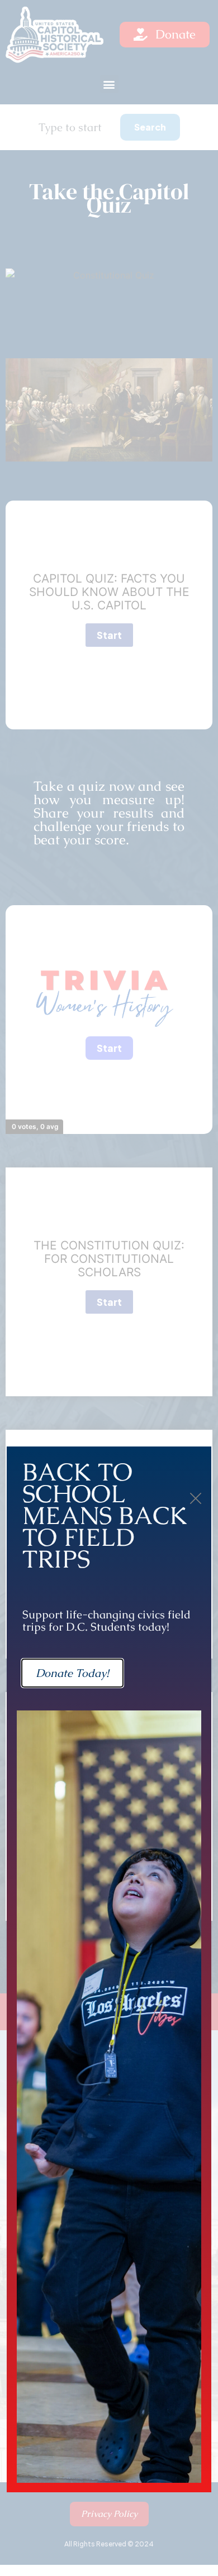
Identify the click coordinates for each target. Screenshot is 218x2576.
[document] (109, 1288)
